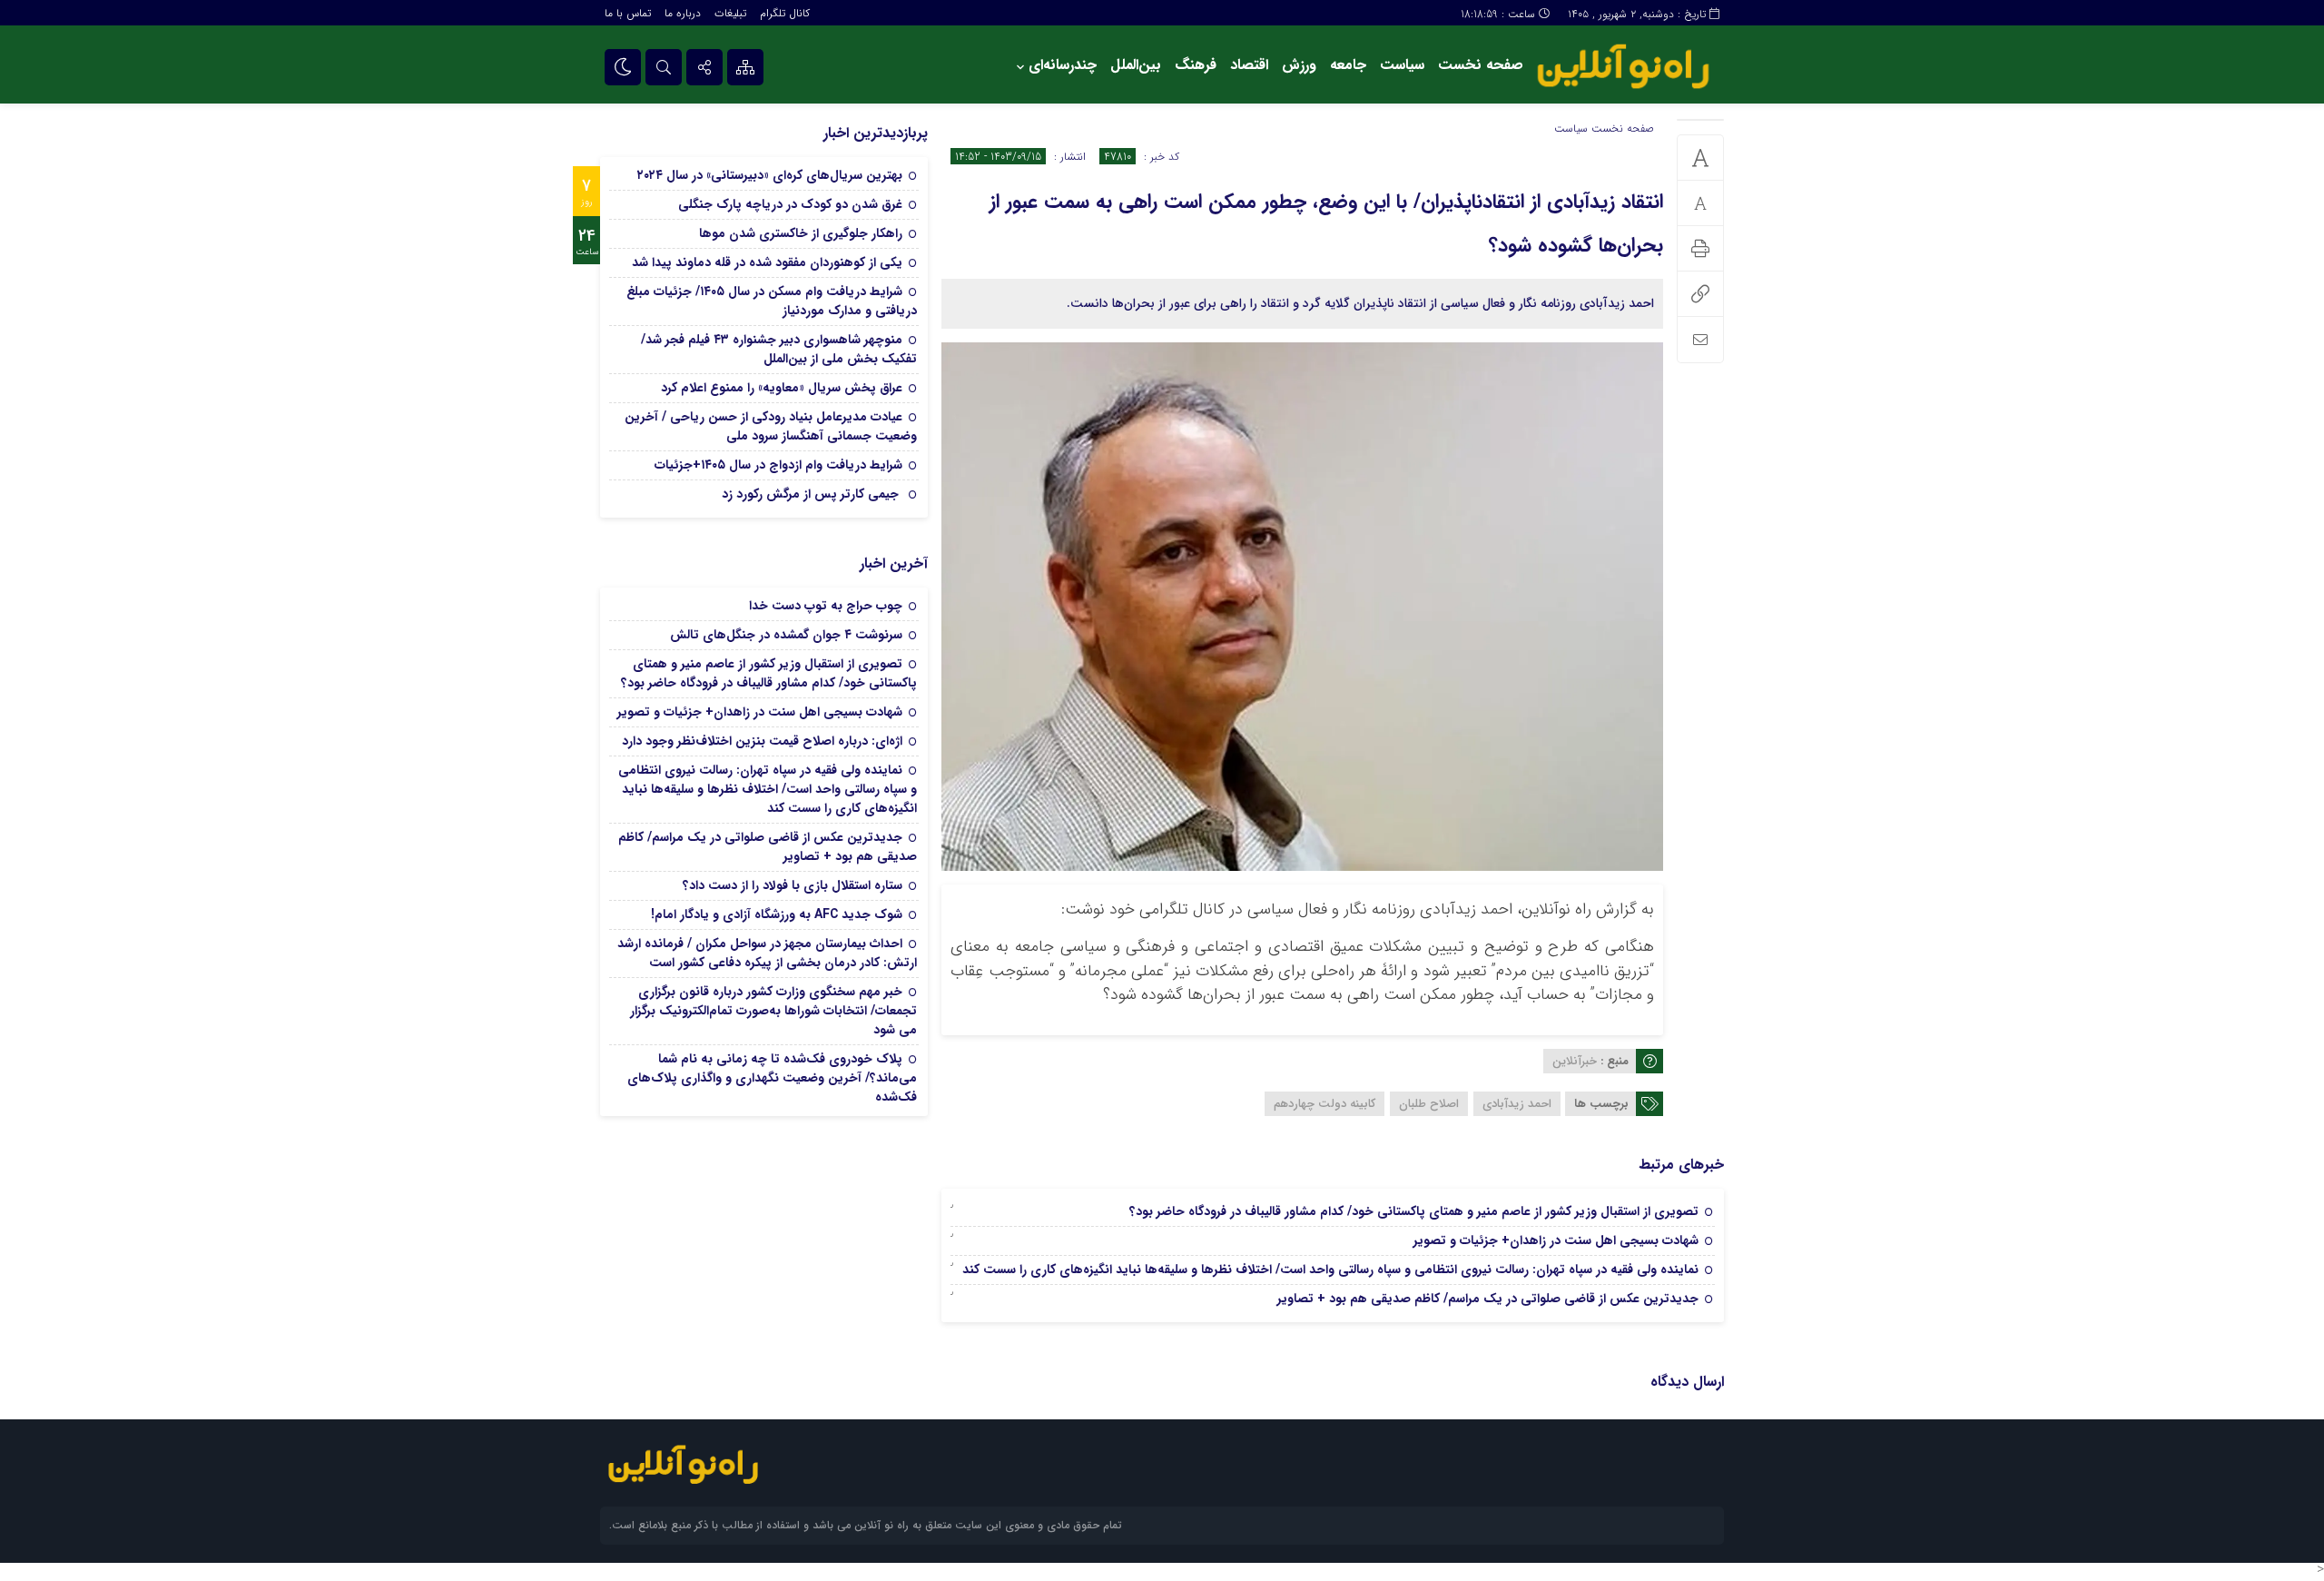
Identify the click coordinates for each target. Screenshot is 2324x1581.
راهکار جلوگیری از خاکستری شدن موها (801, 233)
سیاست (1402, 65)
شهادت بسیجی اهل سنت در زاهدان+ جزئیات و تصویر (1556, 1240)
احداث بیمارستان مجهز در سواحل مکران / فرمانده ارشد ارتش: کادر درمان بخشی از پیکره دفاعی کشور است (767, 953)
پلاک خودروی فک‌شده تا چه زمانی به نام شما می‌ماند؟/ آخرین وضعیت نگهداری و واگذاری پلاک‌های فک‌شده (772, 1078)
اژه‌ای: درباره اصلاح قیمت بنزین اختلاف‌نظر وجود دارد (762, 741)
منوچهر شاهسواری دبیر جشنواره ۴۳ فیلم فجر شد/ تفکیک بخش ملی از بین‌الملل (779, 349)
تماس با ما (628, 13)
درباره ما (683, 13)
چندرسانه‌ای (1063, 65)
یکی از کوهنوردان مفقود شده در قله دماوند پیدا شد (767, 262)
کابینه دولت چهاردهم (1324, 1104)
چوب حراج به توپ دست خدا (826, 606)
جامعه (1348, 65)
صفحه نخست (1481, 65)
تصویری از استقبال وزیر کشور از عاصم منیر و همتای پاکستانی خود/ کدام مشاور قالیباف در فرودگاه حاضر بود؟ (1414, 1211)
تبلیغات (730, 13)
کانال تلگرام (785, 13)
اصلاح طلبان (1429, 1104)
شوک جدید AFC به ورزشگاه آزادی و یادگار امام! (777, 914)
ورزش (1299, 65)
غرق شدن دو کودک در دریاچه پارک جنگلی (790, 204)
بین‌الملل (1136, 65)
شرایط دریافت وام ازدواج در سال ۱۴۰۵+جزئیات (778, 465)
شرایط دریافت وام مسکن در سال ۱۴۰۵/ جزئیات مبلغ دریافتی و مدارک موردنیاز (772, 301)
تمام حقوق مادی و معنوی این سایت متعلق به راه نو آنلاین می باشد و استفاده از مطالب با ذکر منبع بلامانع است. (866, 1525)
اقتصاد (1249, 65)
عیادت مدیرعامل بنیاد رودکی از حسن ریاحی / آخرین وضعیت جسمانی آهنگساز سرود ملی (771, 426)
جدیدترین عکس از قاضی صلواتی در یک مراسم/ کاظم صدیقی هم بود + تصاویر (1488, 1299)
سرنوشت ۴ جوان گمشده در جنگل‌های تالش (786, 635)
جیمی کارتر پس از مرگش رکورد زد (812, 494)
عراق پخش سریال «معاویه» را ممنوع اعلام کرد (782, 388)
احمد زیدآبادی (1517, 1104)
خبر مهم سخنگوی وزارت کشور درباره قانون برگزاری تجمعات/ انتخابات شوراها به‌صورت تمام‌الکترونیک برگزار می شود (773, 1011)
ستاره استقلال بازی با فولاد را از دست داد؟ (793, 885)
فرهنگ (1196, 65)
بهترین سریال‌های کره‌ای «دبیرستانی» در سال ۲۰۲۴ (770, 175)
